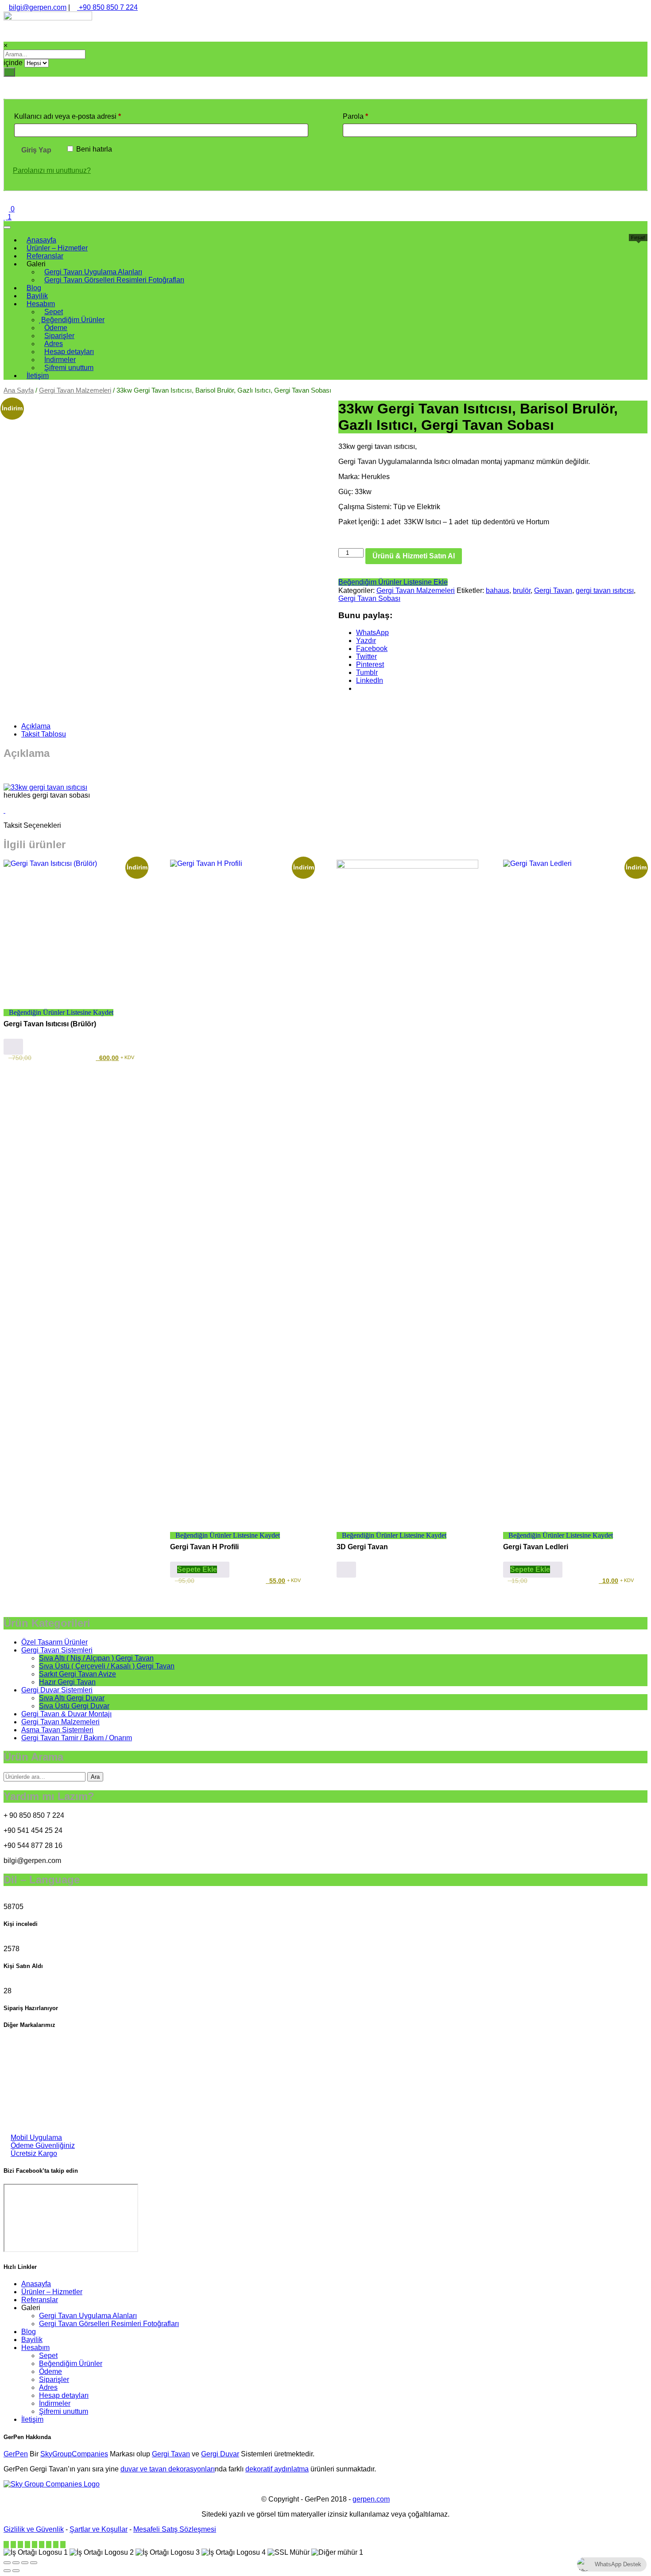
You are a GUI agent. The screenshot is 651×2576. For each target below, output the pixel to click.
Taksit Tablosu (44, 734)
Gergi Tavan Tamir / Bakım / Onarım (77, 1738)
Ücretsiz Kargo (34, 2153)
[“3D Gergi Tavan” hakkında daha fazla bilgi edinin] (346, 1570)
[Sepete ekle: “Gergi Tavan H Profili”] (200, 1570)
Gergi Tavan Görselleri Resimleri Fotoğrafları (109, 2324)
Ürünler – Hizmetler (52, 2292)
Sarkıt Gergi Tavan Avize (77, 1674)
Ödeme (50, 2371)
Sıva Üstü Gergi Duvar (74, 1706)
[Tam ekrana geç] (16, 2563)
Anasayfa (36, 2284)
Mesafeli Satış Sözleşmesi (175, 2529)
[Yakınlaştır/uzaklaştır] (7, 2563)
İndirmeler (55, 2403)
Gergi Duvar (220, 2454)
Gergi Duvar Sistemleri (57, 1690)
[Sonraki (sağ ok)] (16, 2571)
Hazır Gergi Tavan (67, 1682)
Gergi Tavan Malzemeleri (75, 390)
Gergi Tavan (553, 590)
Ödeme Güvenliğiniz (43, 2145)
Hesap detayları (64, 2395)
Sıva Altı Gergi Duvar (72, 1698)
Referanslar (40, 2300)
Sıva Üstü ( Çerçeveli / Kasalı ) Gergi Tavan (107, 1666)
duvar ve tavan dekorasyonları (168, 2469)
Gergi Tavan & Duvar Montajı (66, 1714)
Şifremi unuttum (64, 2411)
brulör (522, 590)
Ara (95, 1777)
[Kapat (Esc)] (34, 2563)
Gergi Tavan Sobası (369, 598)
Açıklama (36, 726)
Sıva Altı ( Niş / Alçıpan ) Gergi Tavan (96, 1658)
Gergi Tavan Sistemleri (57, 1650)
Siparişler (54, 2379)
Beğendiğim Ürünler (71, 2364)
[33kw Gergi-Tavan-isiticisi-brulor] (45, 787)
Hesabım (35, 2348)
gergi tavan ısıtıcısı (605, 590)
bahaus (498, 590)
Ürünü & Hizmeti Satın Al (414, 556)
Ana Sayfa (19, 390)
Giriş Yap (36, 150)
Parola (366, 116)
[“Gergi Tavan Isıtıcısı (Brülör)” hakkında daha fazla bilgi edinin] (13, 1047)
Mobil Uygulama (36, 2138)
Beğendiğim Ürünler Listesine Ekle (393, 582)
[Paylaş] (25, 2563)
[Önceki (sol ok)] (7, 2571)
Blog (29, 2332)
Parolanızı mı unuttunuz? (52, 170)
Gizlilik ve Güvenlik (34, 2529)
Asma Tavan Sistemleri (57, 1730)
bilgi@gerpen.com (38, 7)
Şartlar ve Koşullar (99, 2529)
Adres (48, 2387)
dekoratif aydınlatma (277, 2469)
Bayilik (32, 2340)
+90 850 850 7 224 (107, 7)
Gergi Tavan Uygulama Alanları (88, 2316)
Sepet (48, 2356)
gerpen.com (371, 2499)
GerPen (16, 2454)
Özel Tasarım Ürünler (54, 1642)
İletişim (32, 2419)
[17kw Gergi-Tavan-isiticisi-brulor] (4, 810)
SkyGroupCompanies (74, 2454)
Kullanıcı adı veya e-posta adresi (79, 116)
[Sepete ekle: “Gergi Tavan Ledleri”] (533, 1570)
